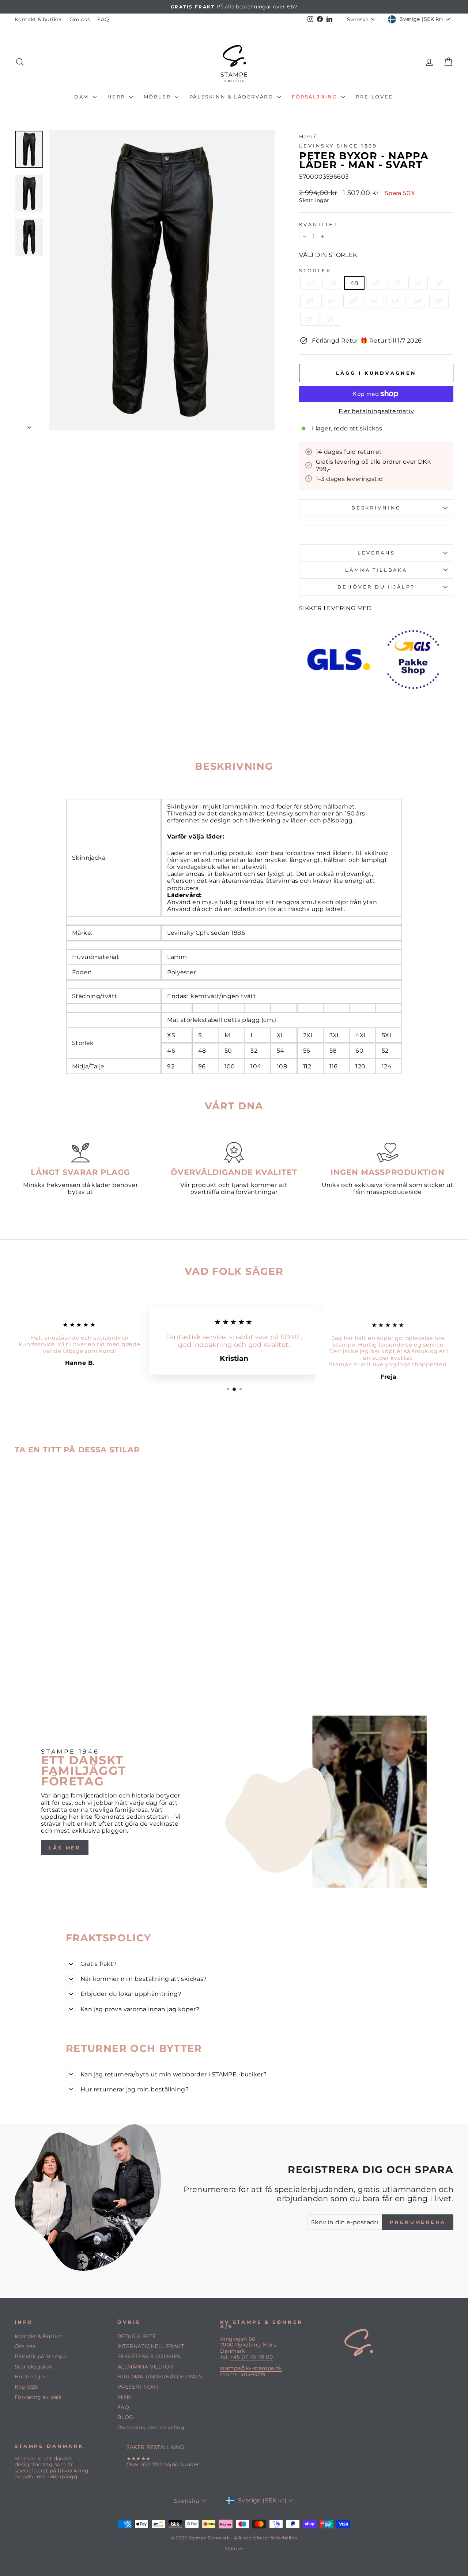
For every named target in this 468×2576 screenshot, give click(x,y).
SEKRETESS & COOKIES (149, 2356)
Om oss (80, 19)
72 (310, 319)
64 (374, 301)
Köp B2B (27, 2387)
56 (439, 283)
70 (439, 301)
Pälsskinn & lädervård (232, 97)
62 (353, 301)
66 (396, 301)
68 (417, 301)
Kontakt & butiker (38, 19)
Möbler (158, 97)
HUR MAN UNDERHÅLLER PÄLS (160, 2377)
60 (331, 301)
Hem (305, 137)
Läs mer (65, 1848)
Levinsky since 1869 (338, 146)
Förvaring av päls (38, 2397)
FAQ (103, 19)
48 (354, 283)
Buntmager (30, 2377)
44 (310, 283)
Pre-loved (375, 97)
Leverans (376, 553)
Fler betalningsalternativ (376, 411)
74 (331, 319)
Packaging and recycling (151, 2427)
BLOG (125, 2417)
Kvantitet (318, 225)
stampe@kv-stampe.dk (251, 2368)
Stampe (234, 2548)
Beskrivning (376, 508)
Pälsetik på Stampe (41, 2356)
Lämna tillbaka (376, 570)
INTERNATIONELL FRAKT (151, 2346)
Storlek (315, 271)
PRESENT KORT (138, 2387)
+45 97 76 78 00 (252, 2357)
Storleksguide (33, 2367)
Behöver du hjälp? (376, 587)
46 (332, 283)
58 (310, 301)
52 (397, 283)
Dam (82, 97)
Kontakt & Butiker (39, 2336)
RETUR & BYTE (137, 2336)
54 (418, 283)
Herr (117, 97)
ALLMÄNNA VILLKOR (145, 2367)
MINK (125, 2397)
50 (376, 283)
